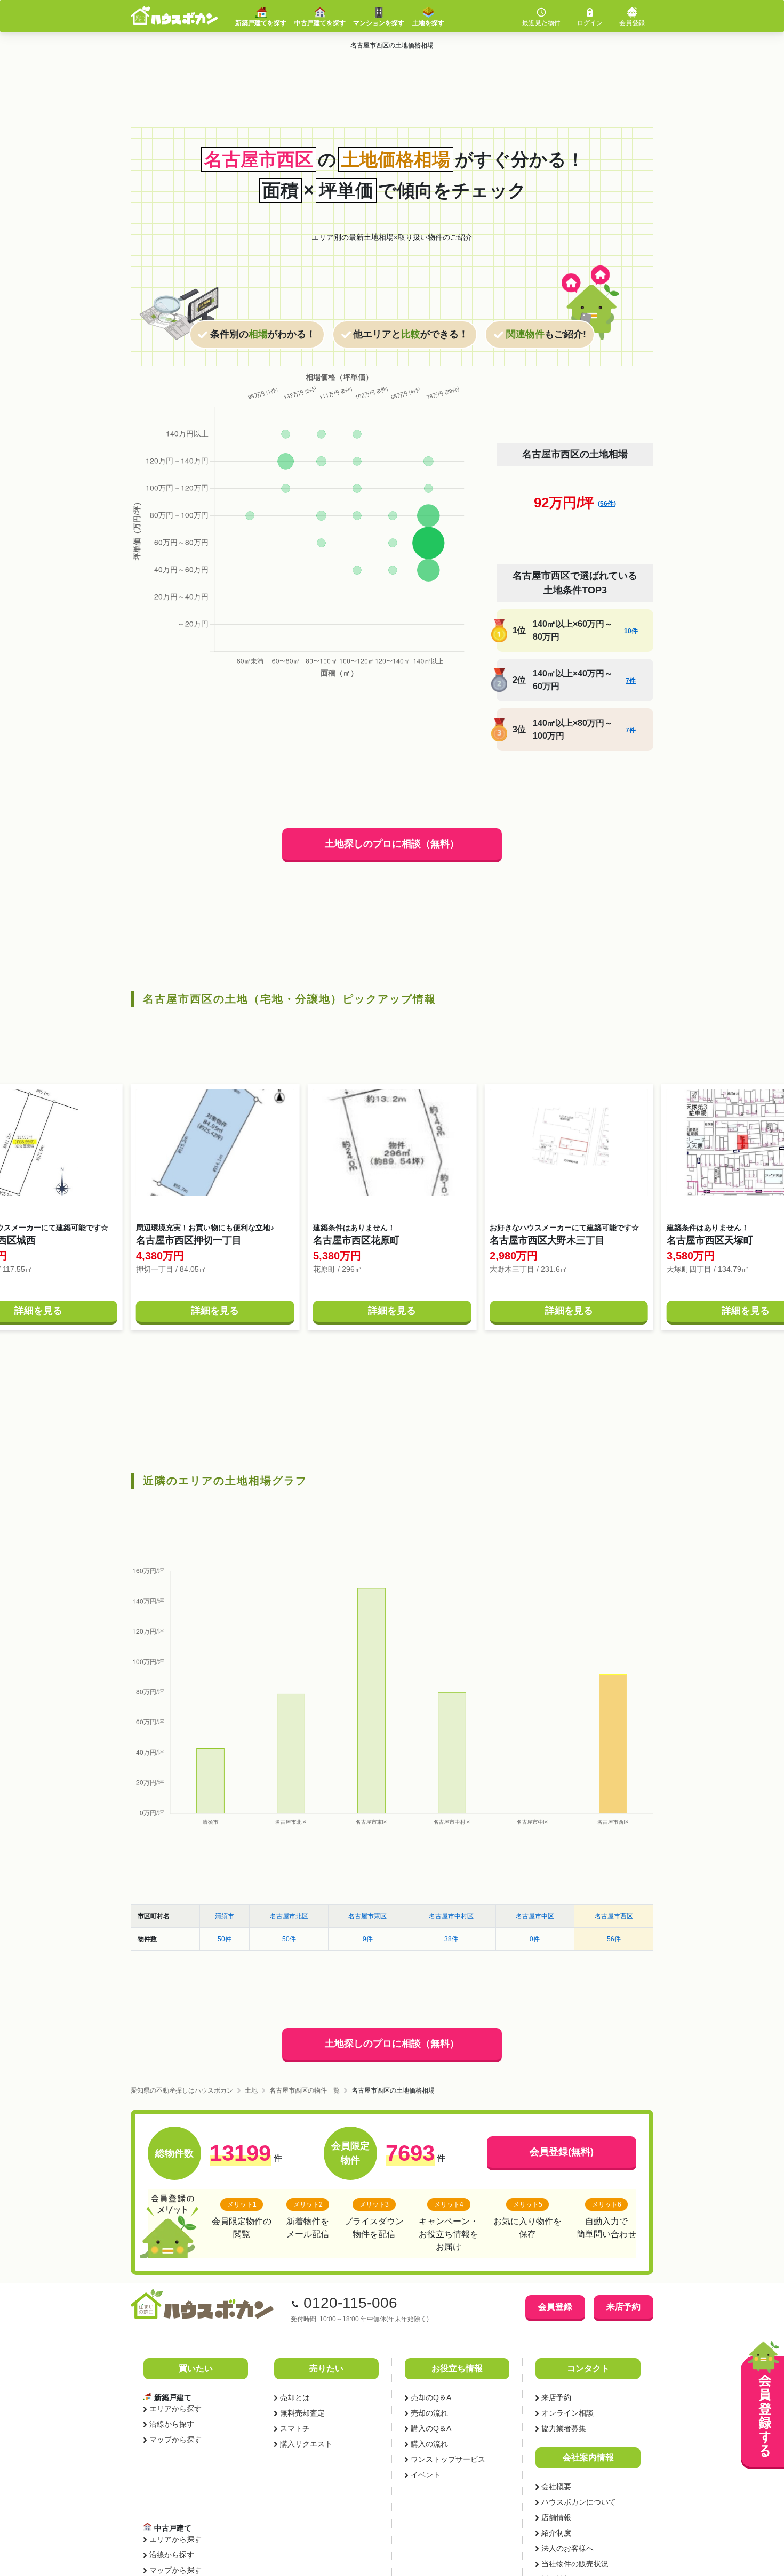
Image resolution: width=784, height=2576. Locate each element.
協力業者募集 (564, 2428)
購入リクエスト (306, 2444)
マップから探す (175, 2440)
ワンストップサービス (448, 2459)
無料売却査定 (302, 2413)
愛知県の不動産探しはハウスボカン (182, 2090)
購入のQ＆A (431, 2428)
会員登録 (555, 2307)
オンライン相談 (567, 2413)
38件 (451, 1939)
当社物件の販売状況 (575, 2564)
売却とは (295, 2397)
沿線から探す (172, 2424)
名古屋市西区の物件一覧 (305, 2090)
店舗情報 (556, 2517)
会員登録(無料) (562, 2152)
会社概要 (556, 2486)
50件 (225, 1939)
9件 (368, 1939)
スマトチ (295, 2428)
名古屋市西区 (614, 1916)
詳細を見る (215, 1311)
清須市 (225, 1916)
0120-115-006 (350, 2303)
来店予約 (623, 2307)
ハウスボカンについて (579, 2502)
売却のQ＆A (431, 2397)
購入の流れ (429, 2444)
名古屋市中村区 (451, 1916)
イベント (426, 2475)
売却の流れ (429, 2413)
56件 (614, 1939)
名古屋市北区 (289, 1916)
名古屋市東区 (367, 1916)
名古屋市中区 (535, 1916)
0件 (535, 1939)
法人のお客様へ (567, 2548)
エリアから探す (175, 2409)
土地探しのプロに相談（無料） (392, 844)
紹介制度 (556, 2533)
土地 (251, 2090)
